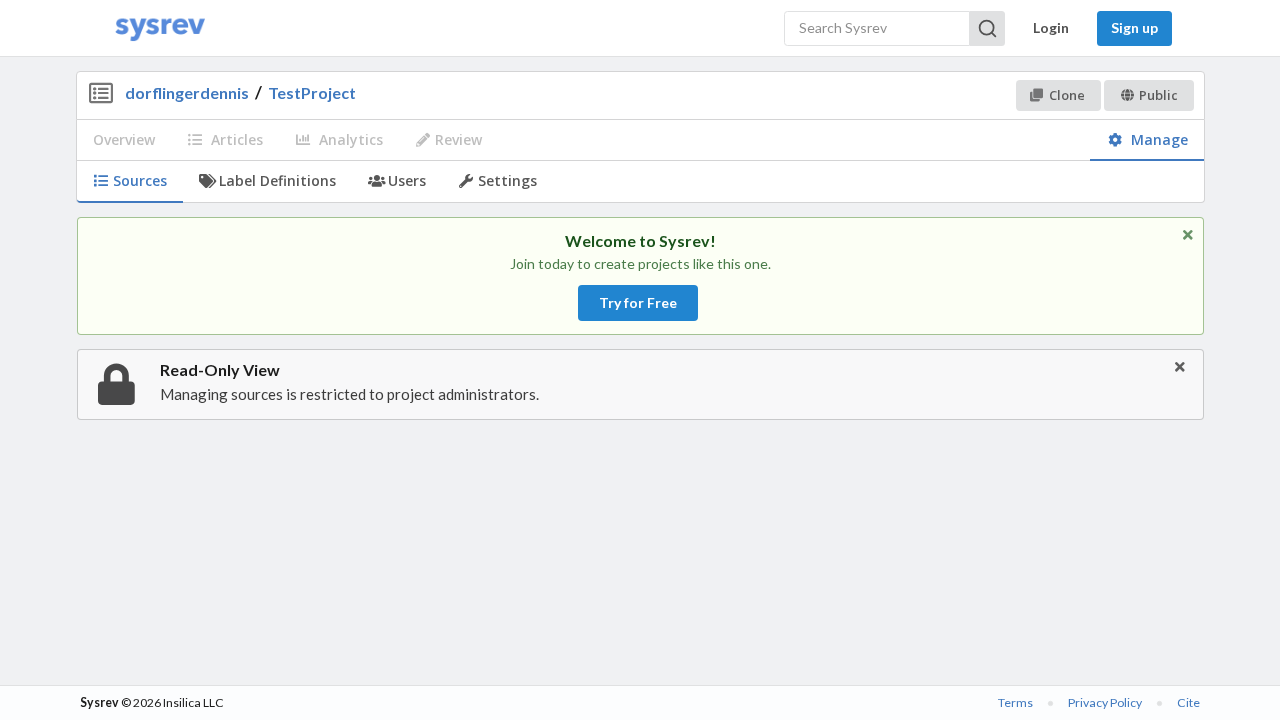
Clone (1067, 95)
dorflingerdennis (187, 92)
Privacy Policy (1105, 702)
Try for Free (638, 302)
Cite (1188, 702)
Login (1051, 27)
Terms (1015, 702)
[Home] (160, 28)
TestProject (312, 92)
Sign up (1134, 27)
